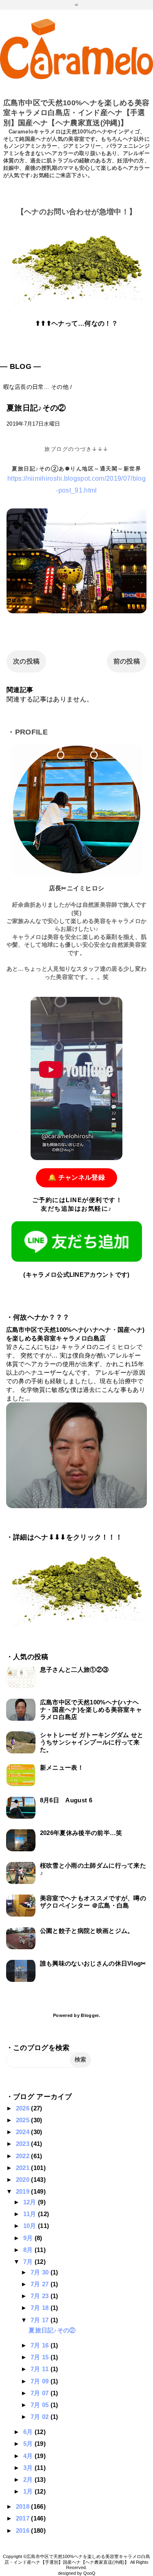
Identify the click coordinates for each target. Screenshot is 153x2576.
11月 (31, 2214)
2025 (24, 2120)
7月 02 (41, 2417)
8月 (29, 2250)
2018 (24, 2506)
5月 (29, 2444)
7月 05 (41, 2405)
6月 (29, 2432)
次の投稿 (26, 661)
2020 (24, 2180)
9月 (29, 2238)
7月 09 (41, 2381)
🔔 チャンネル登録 (76, 1177)
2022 (24, 2156)
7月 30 (41, 2272)
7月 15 (41, 2357)
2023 (24, 2144)
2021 (24, 2168)
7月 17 (41, 2320)
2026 (24, 2108)
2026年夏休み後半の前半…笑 (81, 1833)
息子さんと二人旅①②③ (74, 1670)
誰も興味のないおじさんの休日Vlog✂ (93, 1963)
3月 (29, 2468)
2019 (24, 2191)
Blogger (90, 2015)
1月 (29, 2491)
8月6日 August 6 (66, 1800)
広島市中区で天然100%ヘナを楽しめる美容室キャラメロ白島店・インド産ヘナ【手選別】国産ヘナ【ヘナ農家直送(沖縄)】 (76, 113)
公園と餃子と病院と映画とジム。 (87, 1931)
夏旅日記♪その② (52, 2330)
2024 (24, 2132)
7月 (29, 2262)
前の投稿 (127, 661)
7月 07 (41, 2393)
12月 (31, 2202)
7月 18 (41, 2308)
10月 (31, 2226)
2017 (24, 2518)
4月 (29, 2456)
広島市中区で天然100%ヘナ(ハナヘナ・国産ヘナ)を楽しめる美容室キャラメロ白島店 (91, 1710)
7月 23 (41, 2296)
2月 (29, 2479)
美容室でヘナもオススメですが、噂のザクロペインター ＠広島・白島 (93, 1902)
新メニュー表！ (62, 1767)
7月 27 (41, 2284)
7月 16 (41, 2345)
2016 (24, 2531)
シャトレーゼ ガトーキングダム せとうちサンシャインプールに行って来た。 (92, 1742)
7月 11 (41, 2369)
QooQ (89, 2573)
